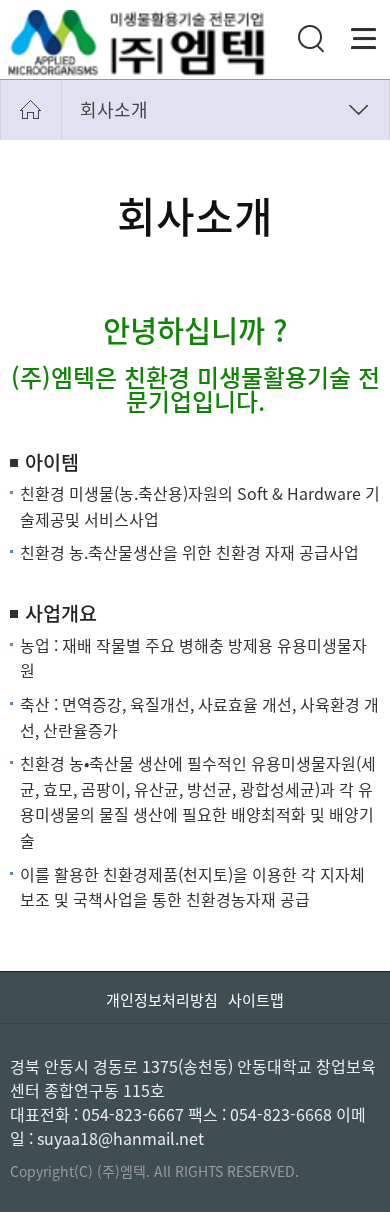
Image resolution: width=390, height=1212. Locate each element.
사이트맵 (256, 1000)
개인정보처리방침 (162, 1000)
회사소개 (114, 109)
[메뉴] (364, 39)
